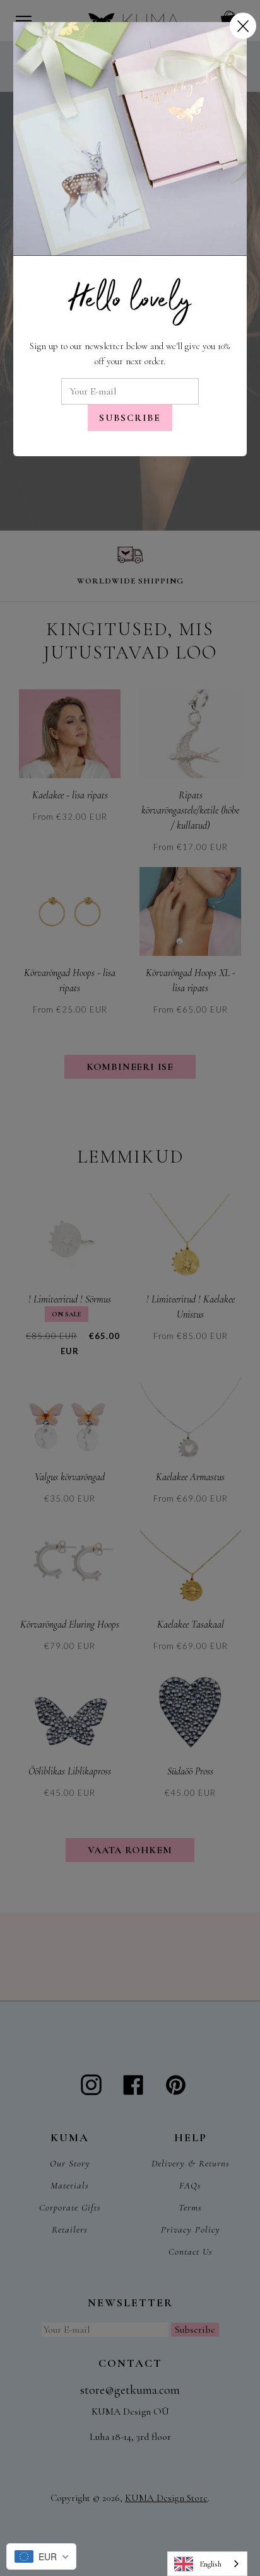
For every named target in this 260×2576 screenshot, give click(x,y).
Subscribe (130, 418)
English (210, 2564)
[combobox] (207, 2564)
